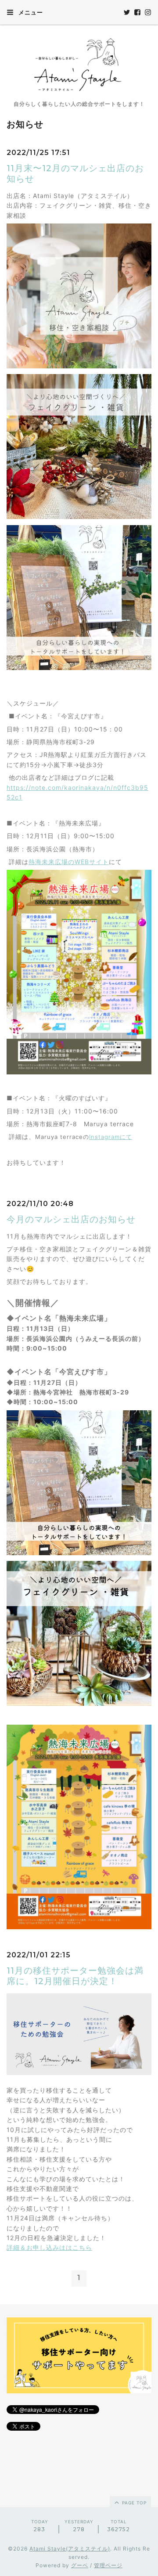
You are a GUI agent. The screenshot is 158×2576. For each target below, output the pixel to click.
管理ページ (108, 2565)
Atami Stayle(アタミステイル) (70, 2549)
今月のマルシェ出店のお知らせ (71, 1219)
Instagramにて (111, 1137)
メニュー (30, 12)
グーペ (80, 2565)
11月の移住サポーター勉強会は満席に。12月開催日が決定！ (75, 1976)
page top (133, 2503)
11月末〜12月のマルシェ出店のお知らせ (75, 173)
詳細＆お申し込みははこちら (49, 2247)
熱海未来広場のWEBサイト (69, 862)
